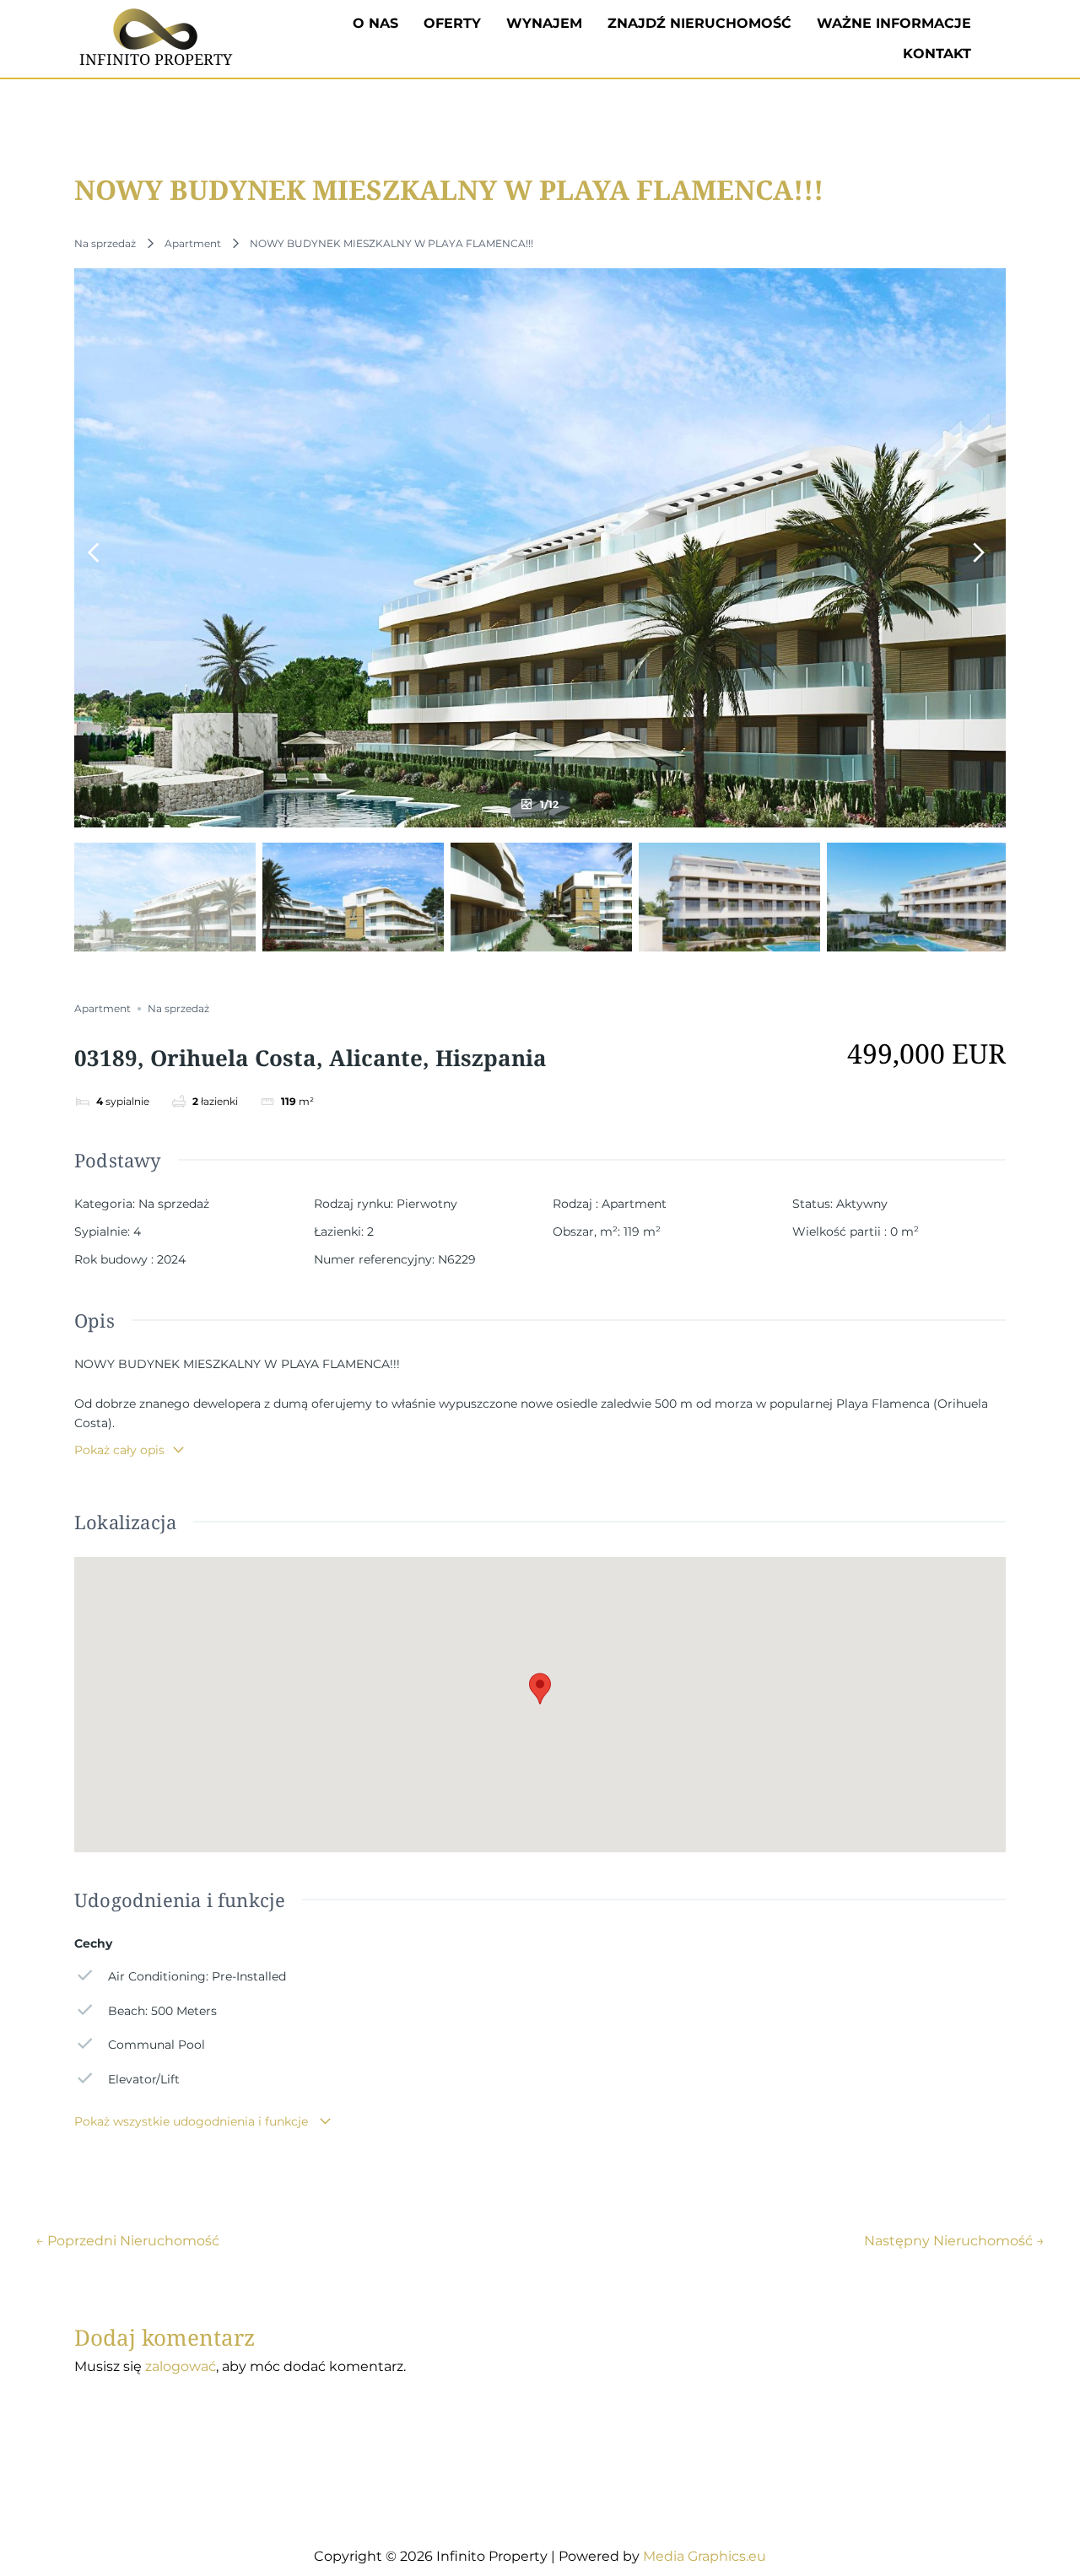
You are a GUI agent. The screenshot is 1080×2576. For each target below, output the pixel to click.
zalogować (181, 2366)
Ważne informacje (894, 23)
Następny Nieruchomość (954, 2241)
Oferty (452, 23)
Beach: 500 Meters (162, 2011)
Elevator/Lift (144, 2079)
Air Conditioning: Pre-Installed (197, 1976)
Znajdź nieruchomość (699, 23)
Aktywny (862, 1204)
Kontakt (937, 54)
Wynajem (544, 23)
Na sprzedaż (105, 243)
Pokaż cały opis (119, 1450)
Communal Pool (157, 2045)
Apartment (193, 243)
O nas (375, 23)
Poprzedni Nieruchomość (127, 2241)
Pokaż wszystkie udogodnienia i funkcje (193, 2121)
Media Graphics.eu (705, 2556)
